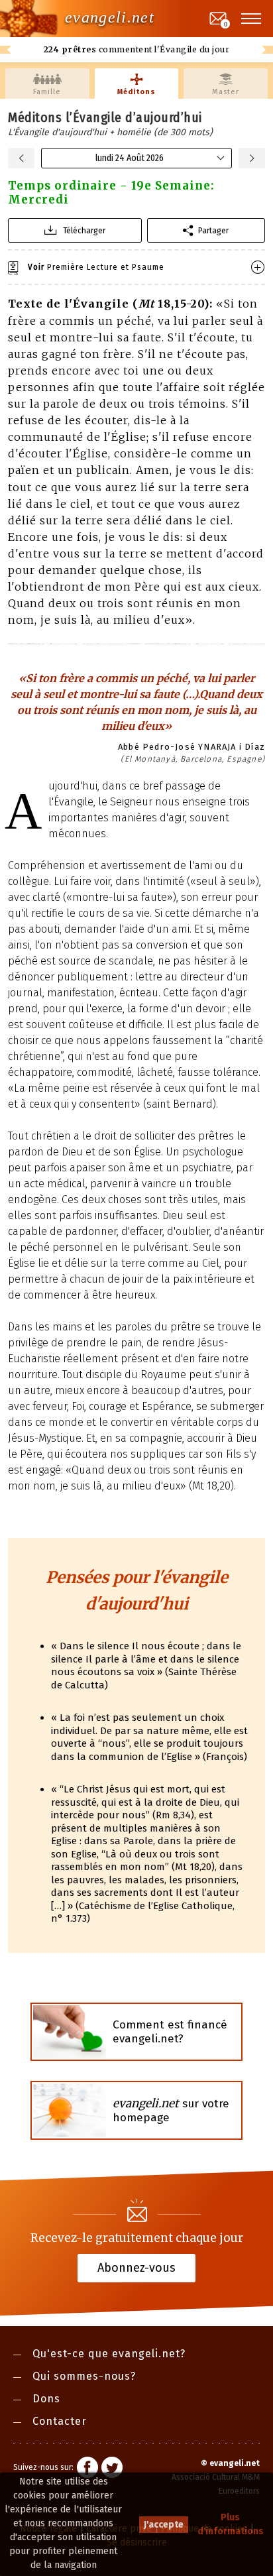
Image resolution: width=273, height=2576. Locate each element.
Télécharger (84, 230)
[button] (252, 19)
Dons (46, 2399)
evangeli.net (110, 17)
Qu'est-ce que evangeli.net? (109, 2354)
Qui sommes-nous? (84, 2376)
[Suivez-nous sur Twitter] (112, 2469)
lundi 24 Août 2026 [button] (130, 158)
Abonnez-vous (136, 2267)
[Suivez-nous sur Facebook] (87, 2469)
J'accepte (164, 2525)
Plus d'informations (231, 2524)
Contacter (60, 2421)
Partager (213, 230)
